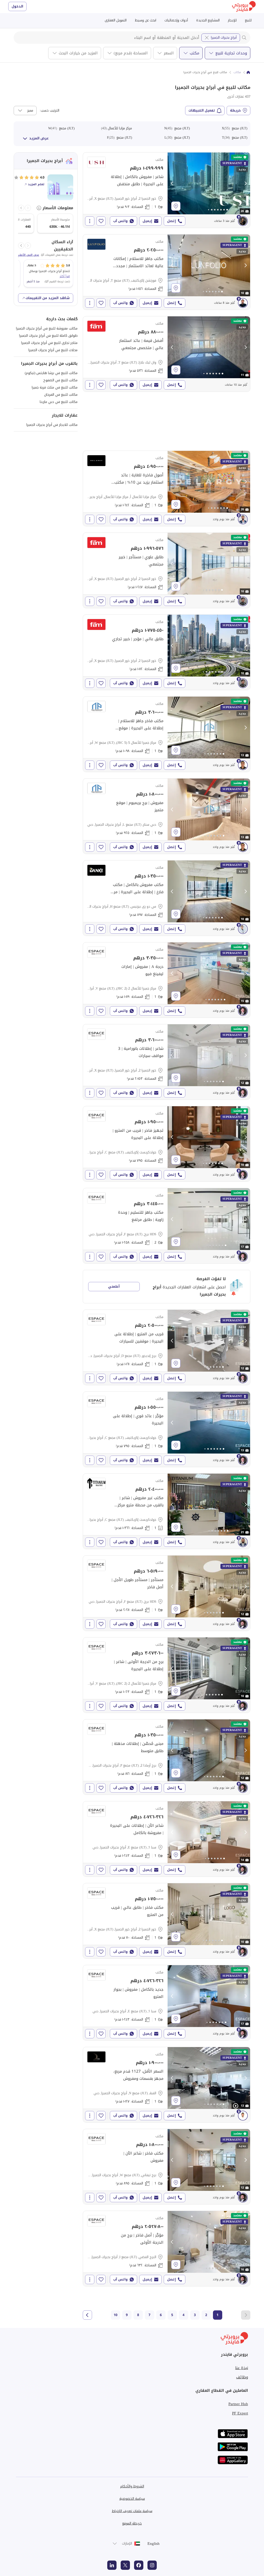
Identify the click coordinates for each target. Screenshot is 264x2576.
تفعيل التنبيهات (202, 110)
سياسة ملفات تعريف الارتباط (132, 2511)
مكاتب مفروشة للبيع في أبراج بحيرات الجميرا (47, 328)
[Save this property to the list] (101, 221)
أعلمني (114, 1286)
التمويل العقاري (116, 20)
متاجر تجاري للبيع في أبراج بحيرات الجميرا (49, 343)
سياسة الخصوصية (132, 2499)
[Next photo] (245, 183)
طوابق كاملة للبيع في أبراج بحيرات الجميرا (48, 336)
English (154, 2544)
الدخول (17, 6)
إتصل (171, 221)
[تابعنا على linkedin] (112, 2565)
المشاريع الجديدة (208, 20)
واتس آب (120, 221)
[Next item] (21, 208)
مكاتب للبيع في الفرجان (61, 395)
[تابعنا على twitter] (125, 2565)
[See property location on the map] (176, 206)
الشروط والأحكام (132, 2486)
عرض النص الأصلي (28, 255)
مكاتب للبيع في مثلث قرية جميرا (55, 387)
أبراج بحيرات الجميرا (224, 37)
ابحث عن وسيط (146, 20)
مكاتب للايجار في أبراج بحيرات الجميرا (52, 425)
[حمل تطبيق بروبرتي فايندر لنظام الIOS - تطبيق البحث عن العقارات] (233, 2434)
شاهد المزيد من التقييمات (48, 298)
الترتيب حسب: (49, 111)
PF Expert (240, 2413)
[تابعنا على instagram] (152, 2565)
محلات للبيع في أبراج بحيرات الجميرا (53, 350)
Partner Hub (238, 2404)
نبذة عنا (242, 2368)
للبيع (248, 20)
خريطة (235, 110)
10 (115, 2315)
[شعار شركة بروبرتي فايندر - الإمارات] (244, 7)
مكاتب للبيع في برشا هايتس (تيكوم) (51, 373)
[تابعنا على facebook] (139, 2565)
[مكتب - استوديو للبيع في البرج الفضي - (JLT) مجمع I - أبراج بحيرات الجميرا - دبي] (167, 2249)
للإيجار (232, 20)
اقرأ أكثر (65, 276)
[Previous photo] (172, 183)
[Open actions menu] (90, 221)
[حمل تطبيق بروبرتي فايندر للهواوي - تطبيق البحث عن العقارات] (233, 2460)
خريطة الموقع (132, 2523)
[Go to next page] (87, 2315)
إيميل (147, 221)
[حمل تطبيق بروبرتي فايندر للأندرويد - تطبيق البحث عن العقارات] (233, 2447)
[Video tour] (236, 2106)
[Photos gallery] (209, 183)
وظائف (242, 2377)
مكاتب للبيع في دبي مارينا (59, 402)
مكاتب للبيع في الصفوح (60, 380)
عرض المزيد (39, 138)
